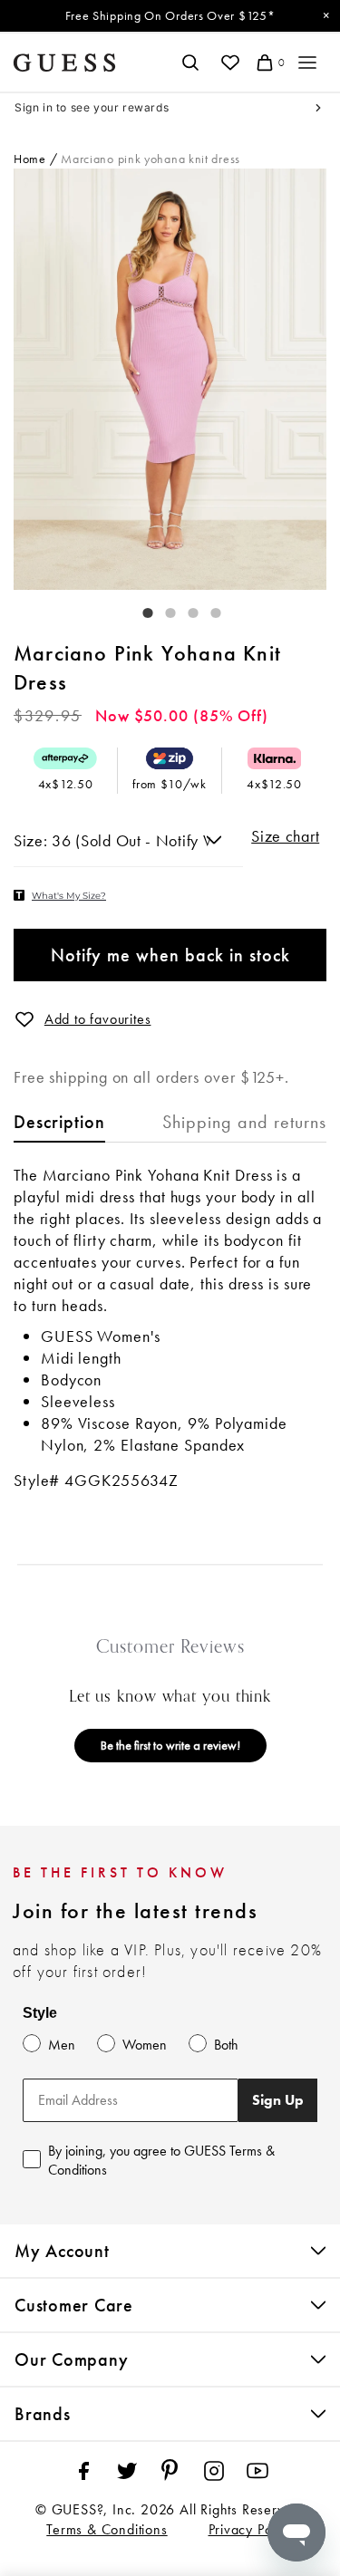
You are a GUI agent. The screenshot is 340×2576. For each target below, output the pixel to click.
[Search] (190, 63)
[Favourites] (230, 63)
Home (30, 159)
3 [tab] (184, 609)
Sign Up (278, 2100)
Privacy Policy (251, 2529)
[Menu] (307, 63)
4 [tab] (207, 609)
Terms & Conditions (107, 2529)
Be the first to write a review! (170, 1745)
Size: (33, 840)
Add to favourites (98, 1019)
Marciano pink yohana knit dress (151, 159)
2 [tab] (161, 609)
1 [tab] (139, 609)
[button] (24, 1019)
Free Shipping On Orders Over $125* (170, 15)
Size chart (285, 836)
